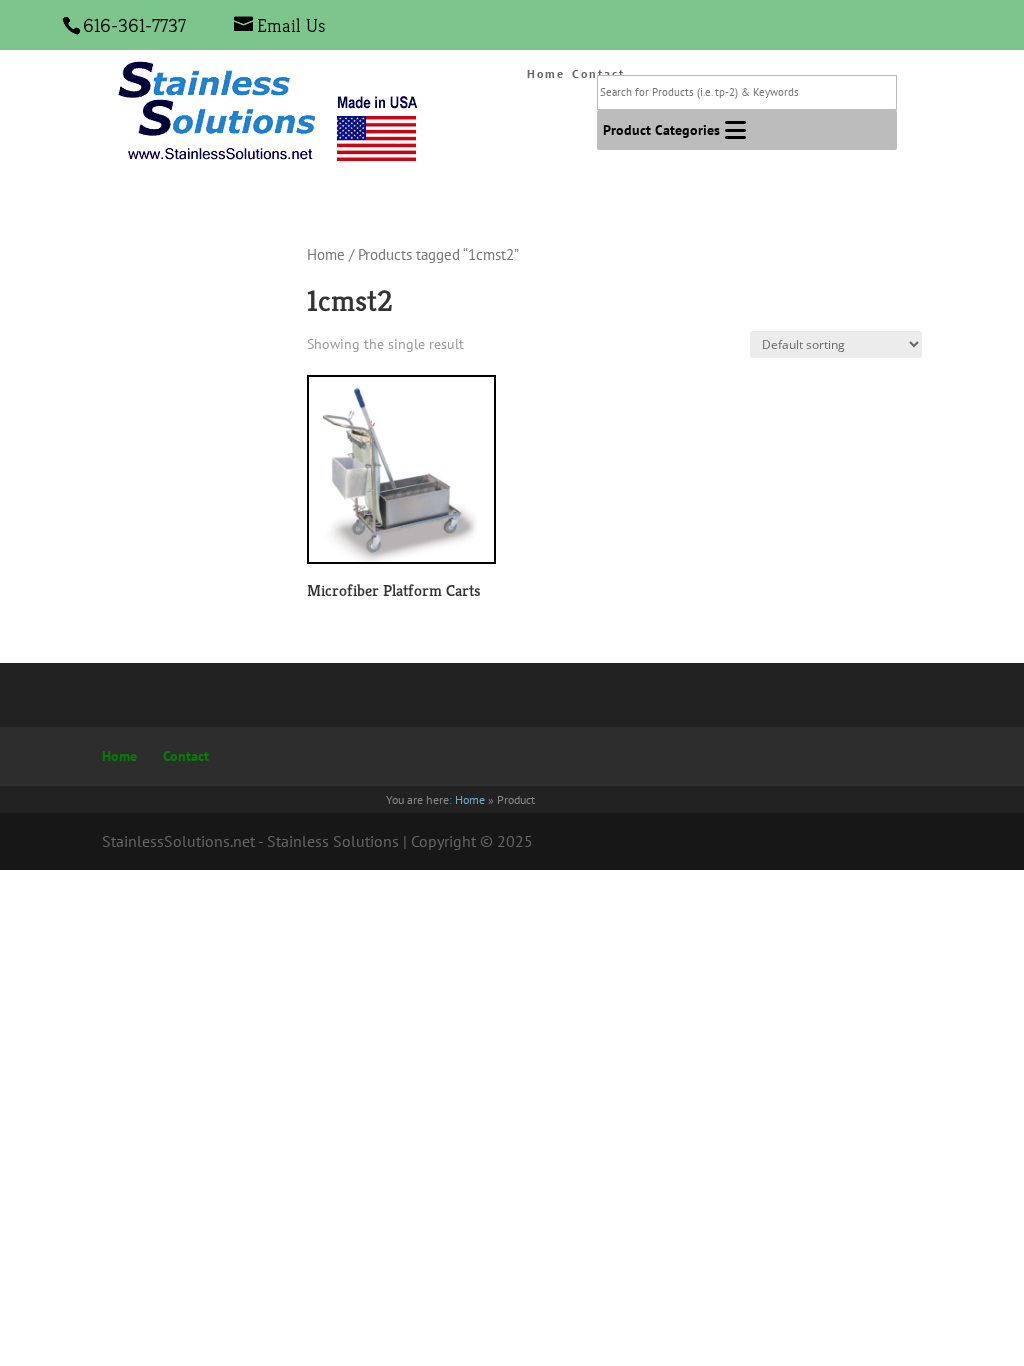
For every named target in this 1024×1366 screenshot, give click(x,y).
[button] (661, 130)
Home (546, 73)
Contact (186, 756)
